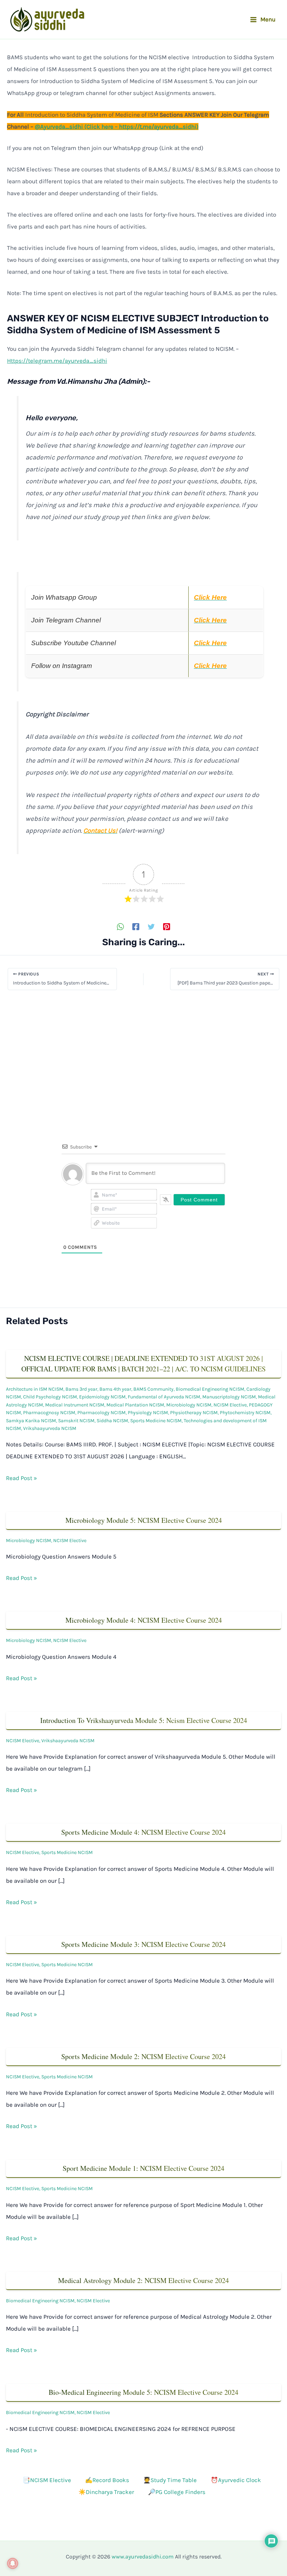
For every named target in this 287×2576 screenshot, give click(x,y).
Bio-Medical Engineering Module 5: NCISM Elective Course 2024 (143, 2392)
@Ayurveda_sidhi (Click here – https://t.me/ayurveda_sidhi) (117, 127)
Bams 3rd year (81, 1389)
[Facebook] (136, 926)
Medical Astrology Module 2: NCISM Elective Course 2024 (143, 2280)
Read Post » (22, 1478)
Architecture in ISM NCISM (35, 1389)
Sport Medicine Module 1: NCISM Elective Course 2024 (143, 2168)
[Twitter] (151, 926)
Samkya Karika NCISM (31, 1421)
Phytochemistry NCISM (245, 1413)
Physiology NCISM (148, 1413)
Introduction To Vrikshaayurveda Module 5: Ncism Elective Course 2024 (144, 1720)
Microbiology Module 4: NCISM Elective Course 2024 (144, 1620)
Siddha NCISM (112, 1421)
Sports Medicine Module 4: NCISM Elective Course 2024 (143, 1832)
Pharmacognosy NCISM (49, 1413)
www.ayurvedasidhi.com (143, 2557)
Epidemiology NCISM (102, 1397)
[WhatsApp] (120, 926)
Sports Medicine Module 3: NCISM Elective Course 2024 (143, 1944)
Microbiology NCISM (189, 1405)
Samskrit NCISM (76, 1421)
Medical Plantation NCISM (135, 1405)
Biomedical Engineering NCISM (210, 1389)
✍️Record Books (107, 2480)
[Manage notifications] (13, 2563)
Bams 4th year (115, 1389)
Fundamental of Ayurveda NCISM (164, 1397)
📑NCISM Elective (47, 2480)
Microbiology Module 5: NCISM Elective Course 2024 (144, 1520)
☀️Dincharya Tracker (106, 2492)
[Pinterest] (167, 926)
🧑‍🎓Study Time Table (170, 2480)
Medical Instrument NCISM (75, 1405)
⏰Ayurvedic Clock (236, 2480)
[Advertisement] (143, 1055)
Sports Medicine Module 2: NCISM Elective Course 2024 (143, 2056)
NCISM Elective (230, 1405)
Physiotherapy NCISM (194, 1413)
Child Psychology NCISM (50, 1397)
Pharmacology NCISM (101, 1413)
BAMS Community (153, 1389)
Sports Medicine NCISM (156, 1421)
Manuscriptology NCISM (229, 1397)
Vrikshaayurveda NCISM (50, 1428)
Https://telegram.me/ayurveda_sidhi (57, 361)
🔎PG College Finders (177, 2492)
